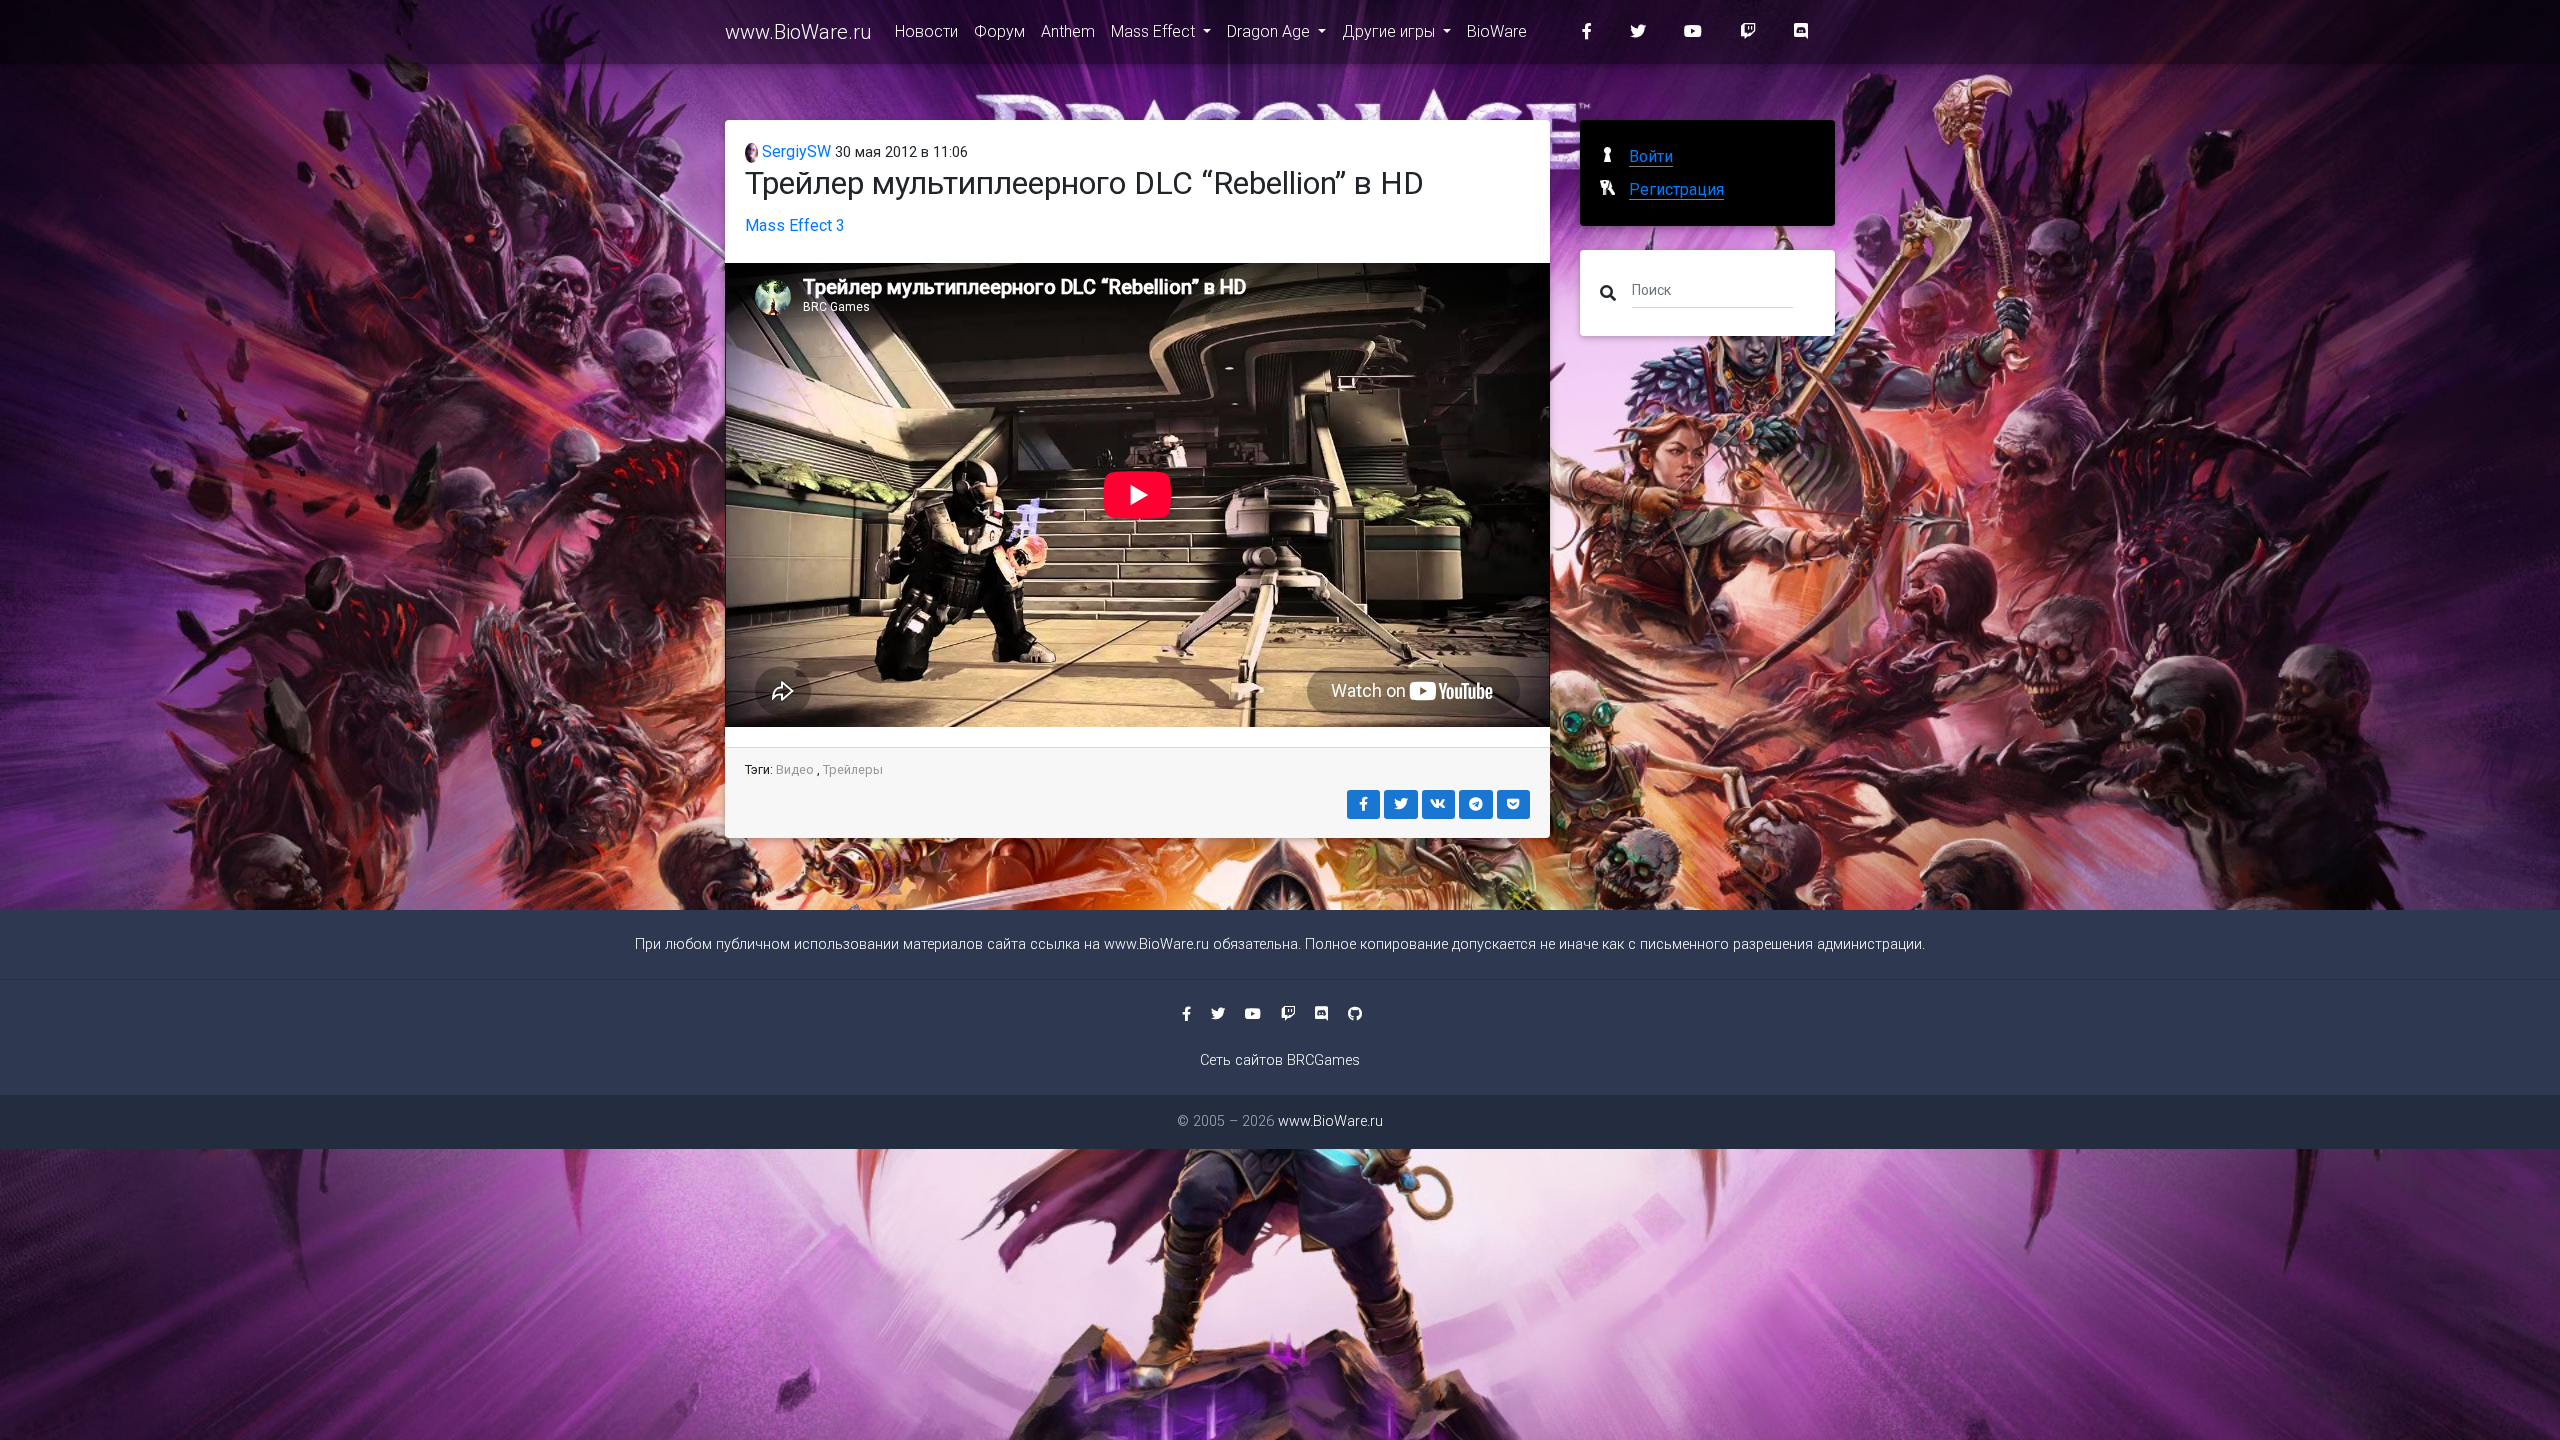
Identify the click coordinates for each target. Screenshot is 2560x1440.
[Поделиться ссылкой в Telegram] (1476, 804)
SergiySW (794, 151)
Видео (795, 769)
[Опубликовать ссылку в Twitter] (1401, 804)
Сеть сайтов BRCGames (1280, 1060)
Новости (926, 31)
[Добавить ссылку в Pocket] (1514, 804)
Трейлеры (853, 769)
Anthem (1068, 31)
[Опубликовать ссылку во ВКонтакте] (1439, 804)
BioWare (1497, 31)
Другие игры (1390, 31)
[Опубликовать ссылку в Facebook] (1364, 804)
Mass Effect (1155, 31)
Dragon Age (1270, 31)
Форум (999, 31)
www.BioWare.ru (798, 32)
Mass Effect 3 (795, 225)
